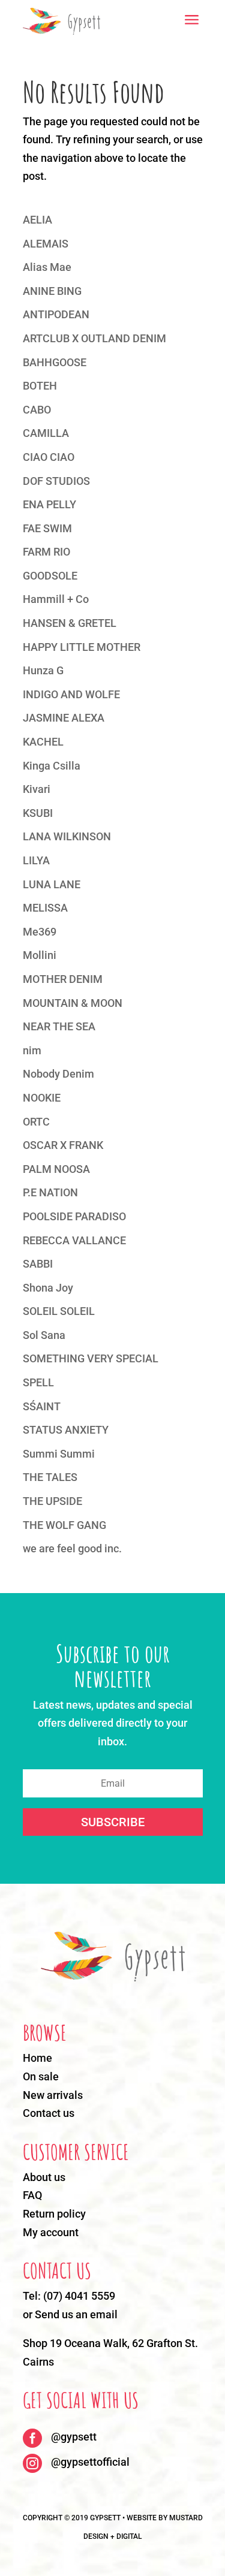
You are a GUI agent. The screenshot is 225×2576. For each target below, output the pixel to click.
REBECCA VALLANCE (74, 1240)
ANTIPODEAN (56, 314)
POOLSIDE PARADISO (74, 1216)
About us (44, 2177)
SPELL (38, 1382)
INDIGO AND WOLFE (71, 694)
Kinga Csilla (52, 766)
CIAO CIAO (49, 457)
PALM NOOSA (56, 1169)
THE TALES (50, 1477)
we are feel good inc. (72, 1548)
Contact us (49, 2113)
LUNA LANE (52, 884)
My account (51, 2232)
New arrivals (53, 2095)
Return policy (54, 2214)
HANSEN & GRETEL (70, 623)
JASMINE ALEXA (64, 718)
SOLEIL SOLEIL (59, 1311)
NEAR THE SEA (59, 1026)
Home (37, 2058)
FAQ (32, 2195)
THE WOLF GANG (64, 1525)
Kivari (37, 789)
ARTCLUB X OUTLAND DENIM (94, 338)
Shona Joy (48, 1288)
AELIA (37, 220)
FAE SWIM (47, 528)
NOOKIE (42, 1098)
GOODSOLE (50, 576)
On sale (41, 2076)
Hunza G (43, 670)
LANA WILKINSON (67, 836)
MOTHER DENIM (63, 979)
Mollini (40, 955)
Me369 (40, 932)
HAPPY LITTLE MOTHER (82, 647)
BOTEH (40, 386)
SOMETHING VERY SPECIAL (91, 1358)
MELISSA (45, 908)
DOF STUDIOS (56, 481)
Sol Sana (44, 1335)
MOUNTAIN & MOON (73, 1003)
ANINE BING (52, 291)
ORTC (36, 1122)
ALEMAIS (46, 244)
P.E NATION (50, 1192)
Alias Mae (47, 267)
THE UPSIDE (52, 1501)
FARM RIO (46, 552)
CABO (37, 410)
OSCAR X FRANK (63, 1145)
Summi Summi (59, 1454)
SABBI (38, 1264)
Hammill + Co (56, 599)
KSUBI (38, 813)
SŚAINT (42, 1406)
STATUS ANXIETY (66, 1430)
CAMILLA (46, 433)
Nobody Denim (58, 1074)
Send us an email (76, 2314)
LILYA (36, 860)
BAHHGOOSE (55, 362)
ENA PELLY (49, 504)
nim (32, 1050)
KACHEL (43, 742)
